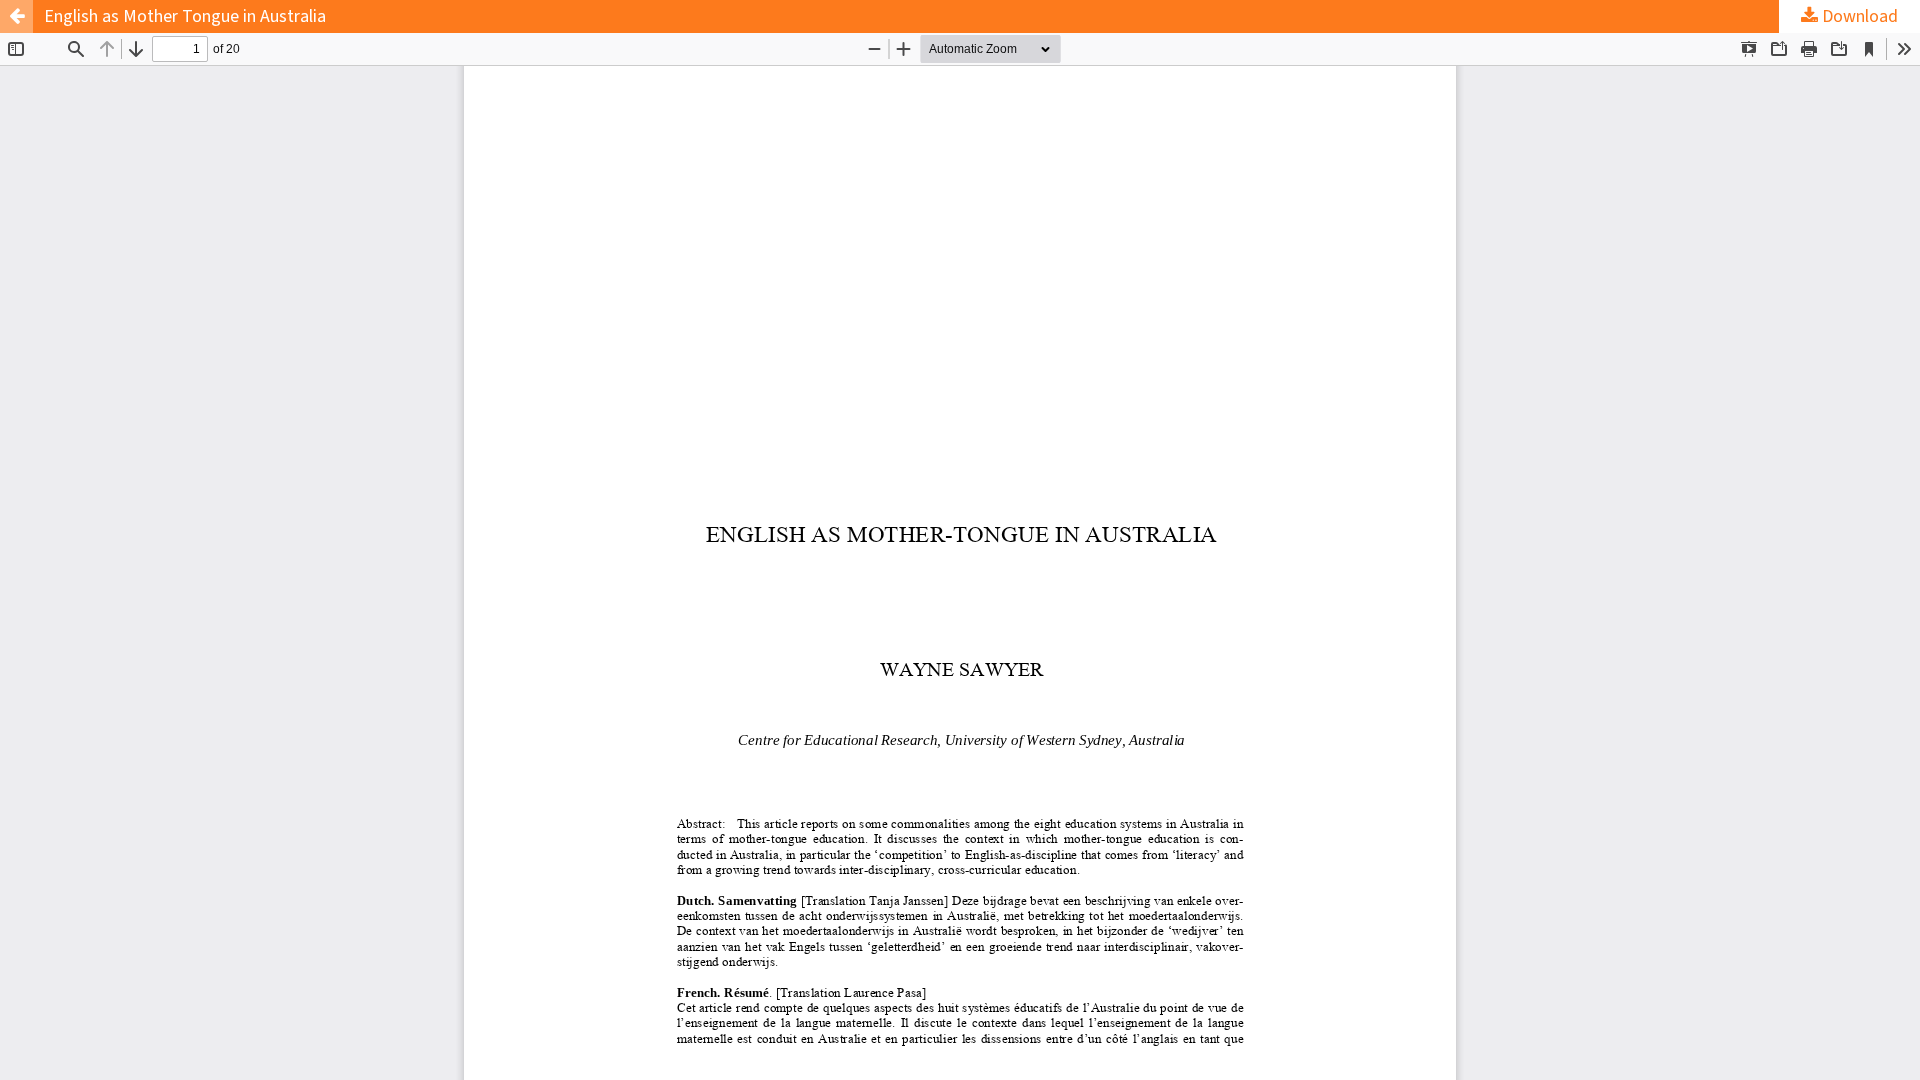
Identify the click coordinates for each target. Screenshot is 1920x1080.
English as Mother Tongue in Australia (185, 16)
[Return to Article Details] (16, 16)
